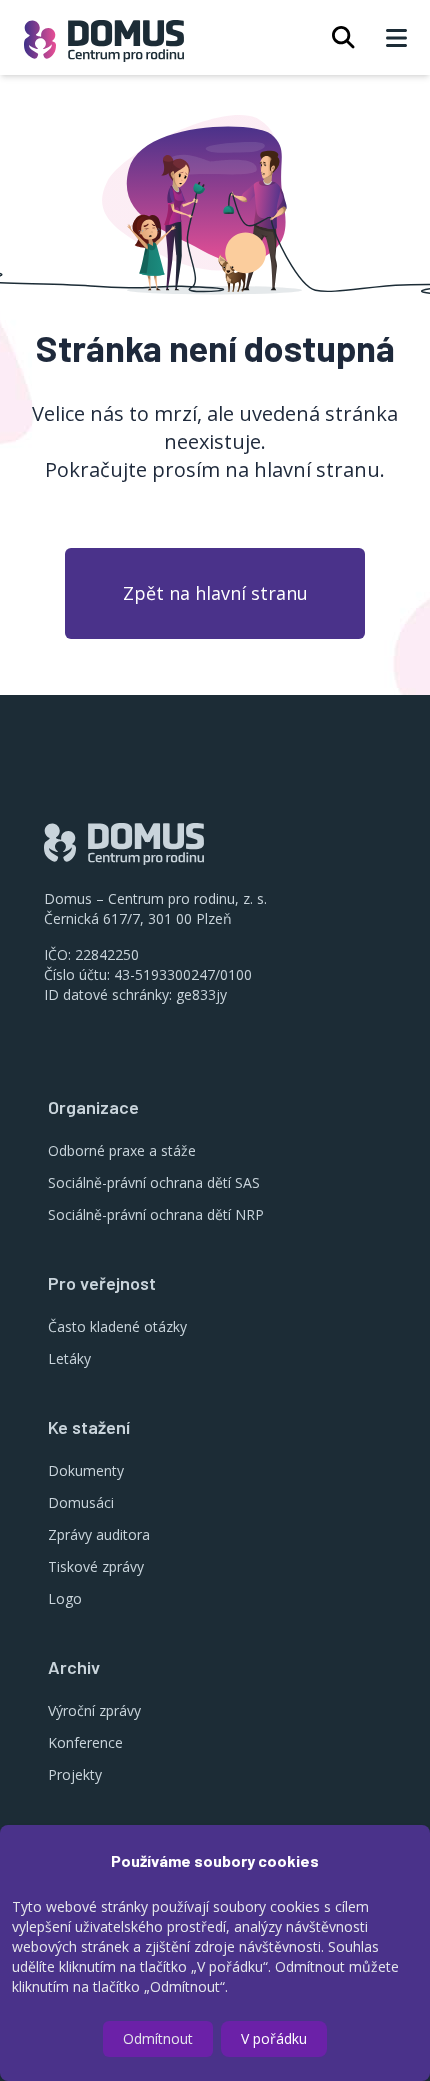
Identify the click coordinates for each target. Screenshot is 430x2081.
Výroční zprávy (94, 1710)
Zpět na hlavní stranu (215, 593)
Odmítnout (158, 2038)
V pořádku (274, 2038)
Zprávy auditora (99, 1534)
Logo (65, 1598)
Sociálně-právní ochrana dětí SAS (154, 1182)
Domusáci (81, 1502)
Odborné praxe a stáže (122, 1150)
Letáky (69, 1358)
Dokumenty (86, 1470)
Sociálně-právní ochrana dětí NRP (156, 1214)
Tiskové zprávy (96, 1566)
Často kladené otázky (117, 1326)
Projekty (75, 1774)
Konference (85, 1742)
